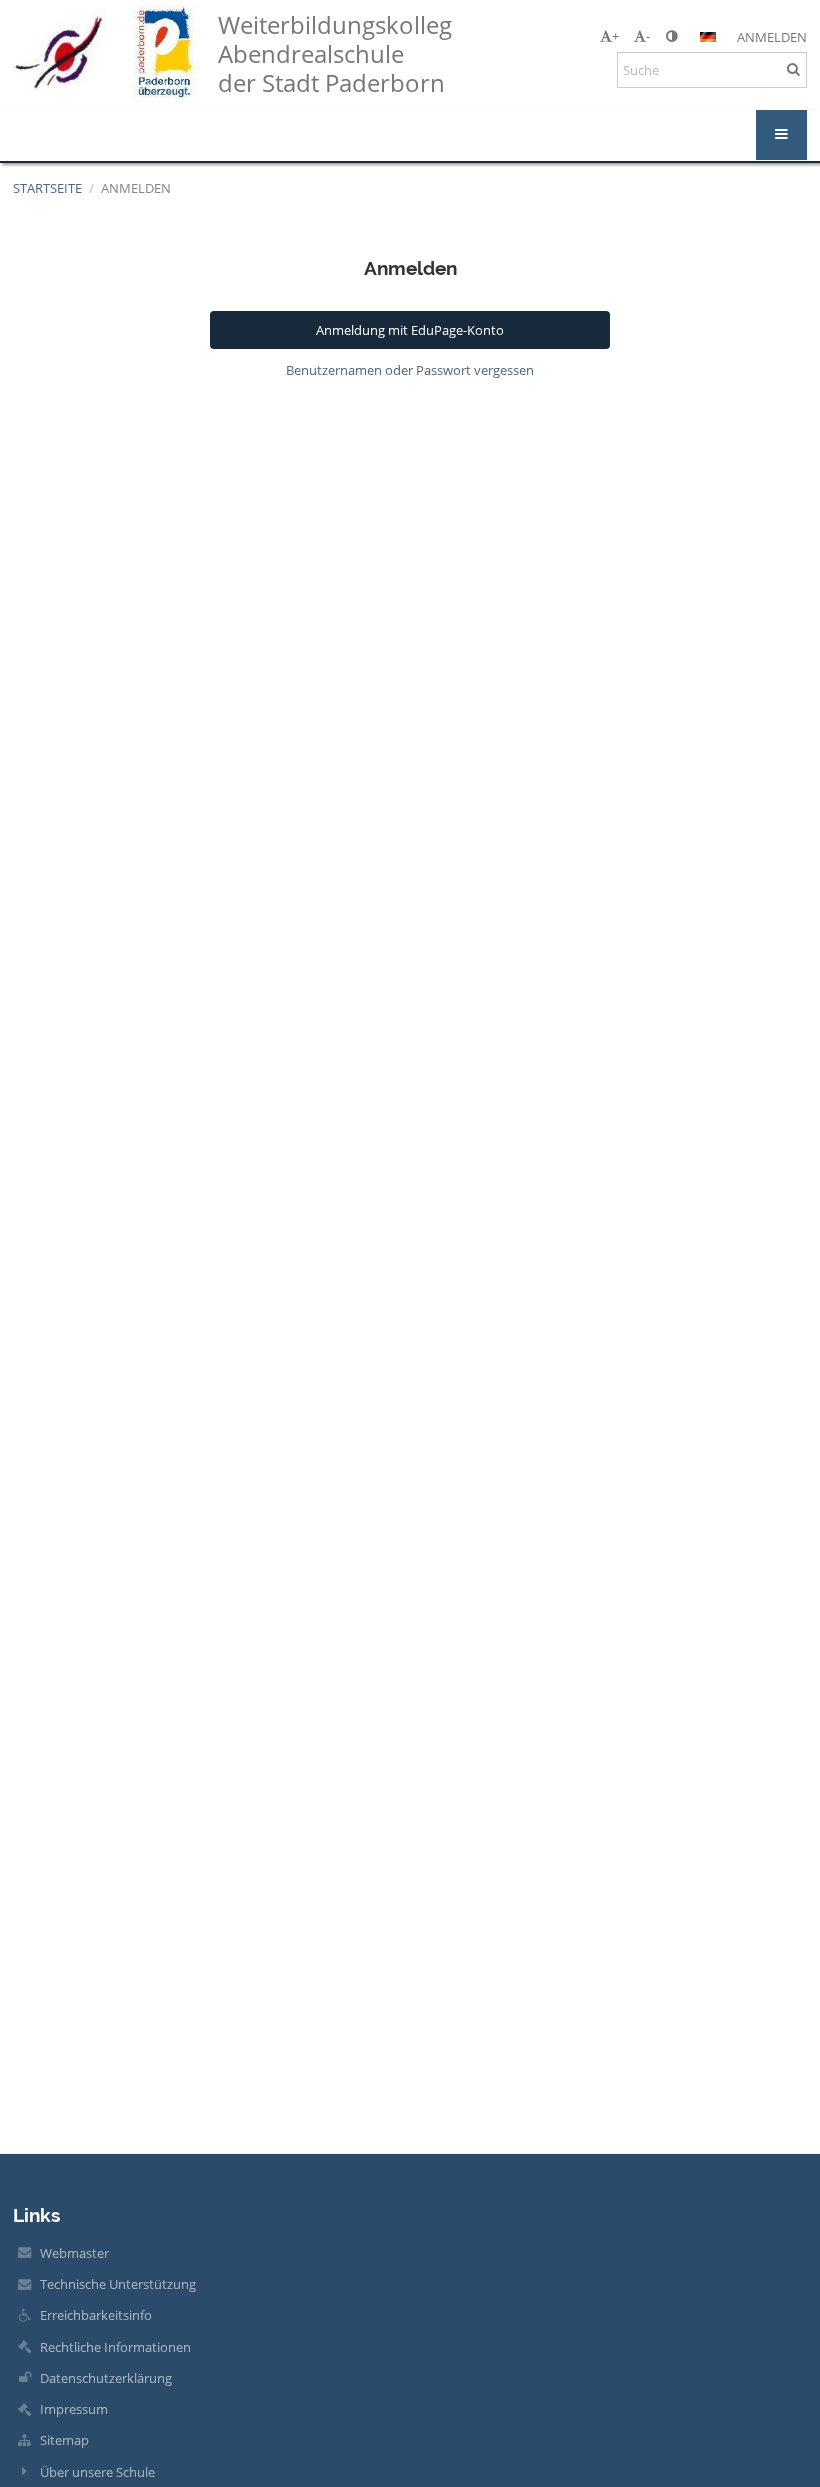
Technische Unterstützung (118, 2284)
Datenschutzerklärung (106, 2378)
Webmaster (74, 2253)
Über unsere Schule (97, 2472)
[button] (671, 36)
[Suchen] (793, 69)
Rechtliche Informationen (115, 2347)
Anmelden (772, 37)
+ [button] (615, 36)
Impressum (74, 2409)
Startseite (47, 188)
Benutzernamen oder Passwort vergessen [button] (410, 370)
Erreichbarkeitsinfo (96, 2315)
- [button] (648, 36)
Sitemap (64, 2440)
